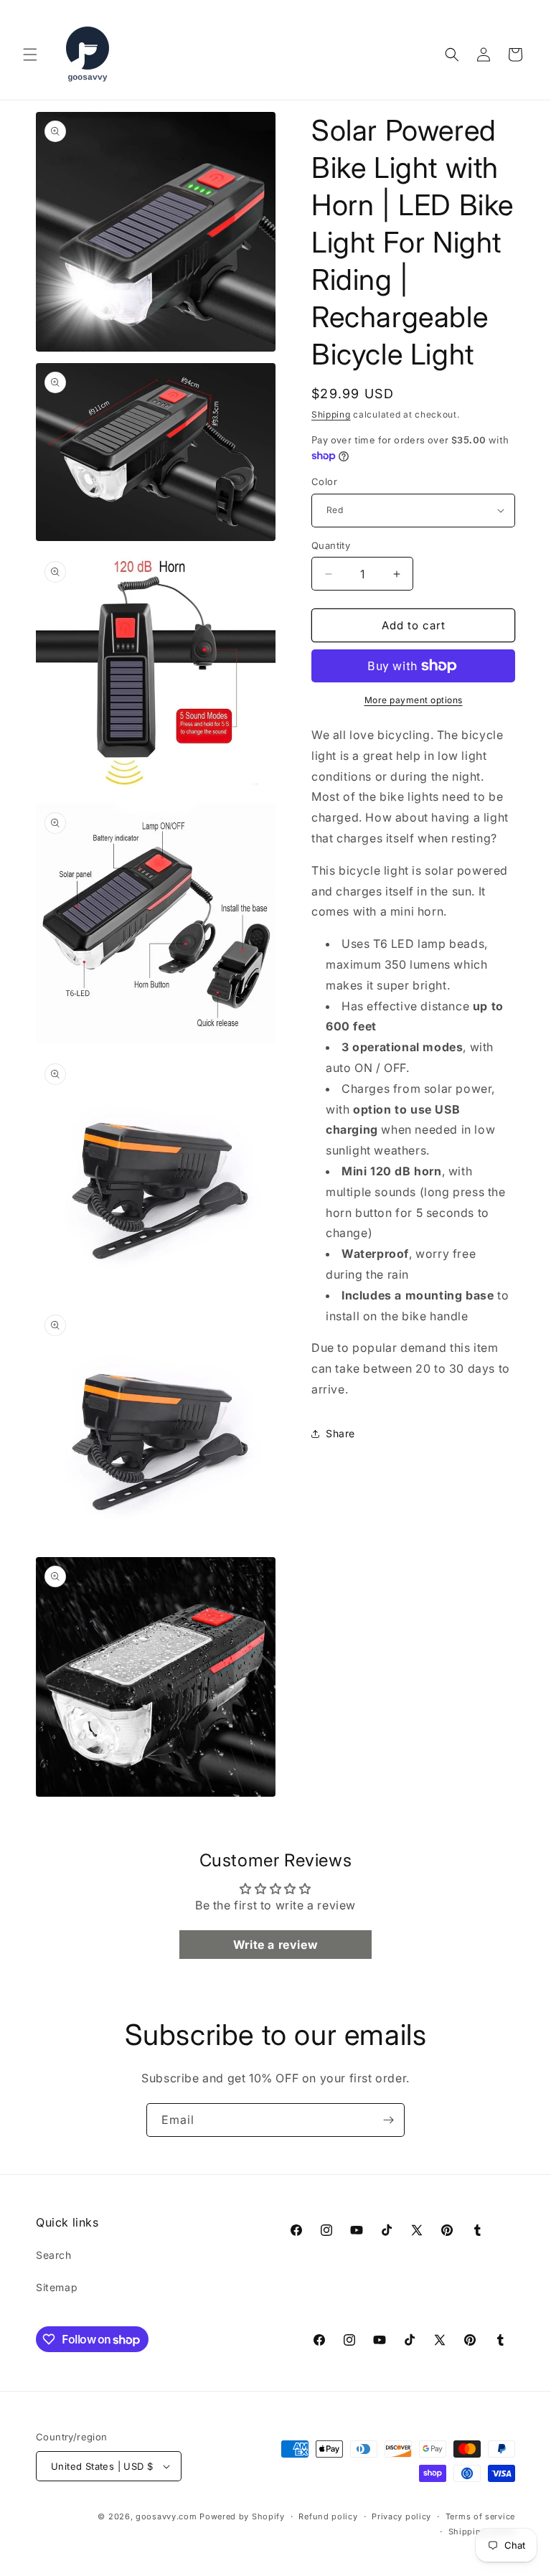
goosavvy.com (166, 2516)
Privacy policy (401, 2516)
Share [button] (340, 1433)
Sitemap (57, 2287)
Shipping (331, 414)
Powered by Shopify (242, 2516)
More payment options (414, 700)
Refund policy (328, 2516)
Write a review (275, 1945)
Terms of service (480, 2516)
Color (324, 481)
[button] (30, 55)
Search (54, 2255)
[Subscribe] (388, 2120)
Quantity (331, 545)
